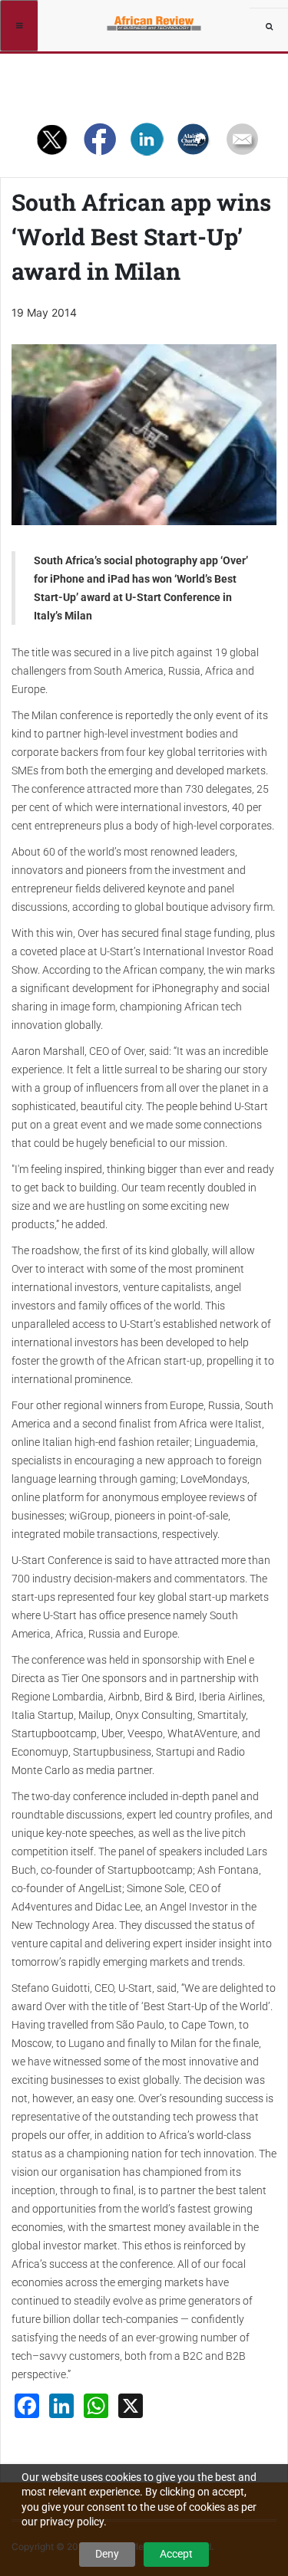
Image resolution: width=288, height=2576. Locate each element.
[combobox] (269, 27)
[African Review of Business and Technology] (156, 19)
